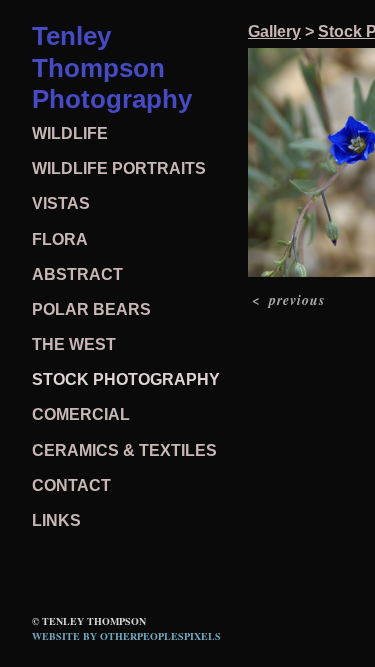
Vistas (61, 203)
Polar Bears (91, 309)
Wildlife (70, 133)
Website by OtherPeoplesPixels (126, 636)
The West (74, 344)
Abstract (77, 274)
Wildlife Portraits (119, 168)
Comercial (81, 414)
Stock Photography (126, 379)
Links (56, 520)
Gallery (274, 31)
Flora (60, 239)
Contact (71, 485)
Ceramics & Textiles (124, 450)
